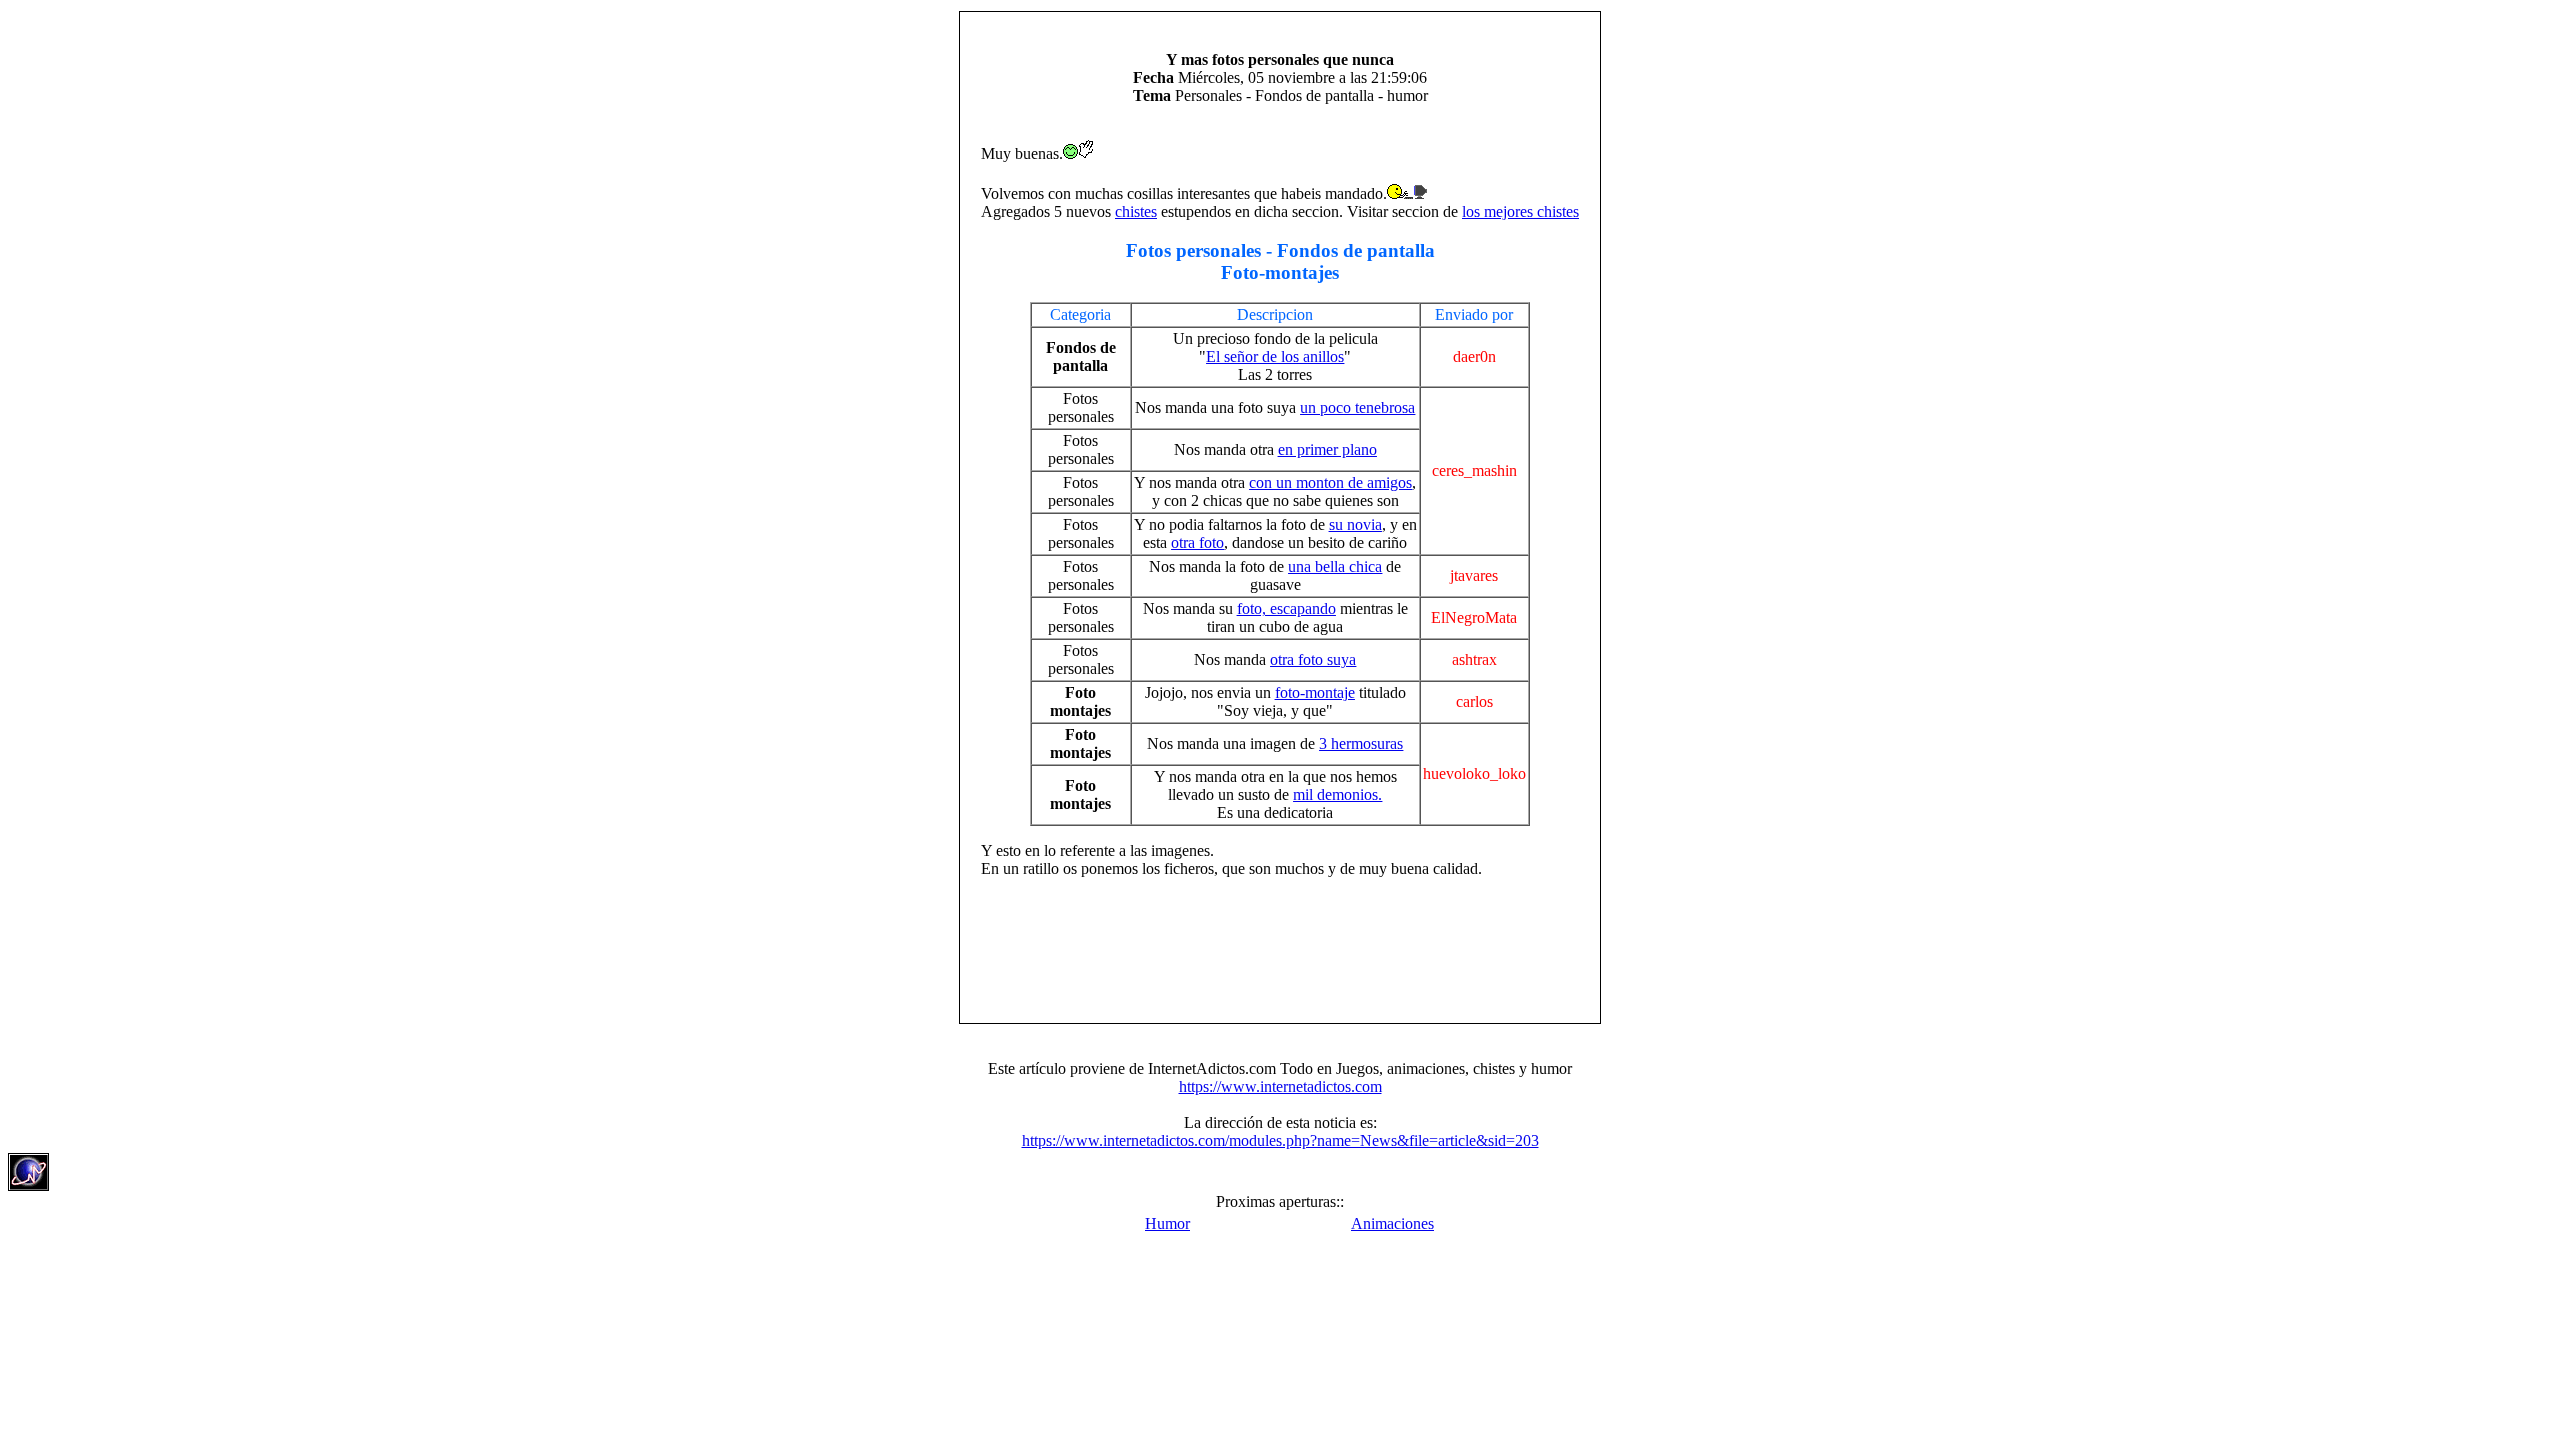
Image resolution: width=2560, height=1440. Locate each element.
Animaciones (1392, 1223)
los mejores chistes (1520, 211)
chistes (1136, 211)
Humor (1167, 1223)
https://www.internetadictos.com (1280, 1086)
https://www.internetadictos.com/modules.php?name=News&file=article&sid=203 (1280, 1140)
